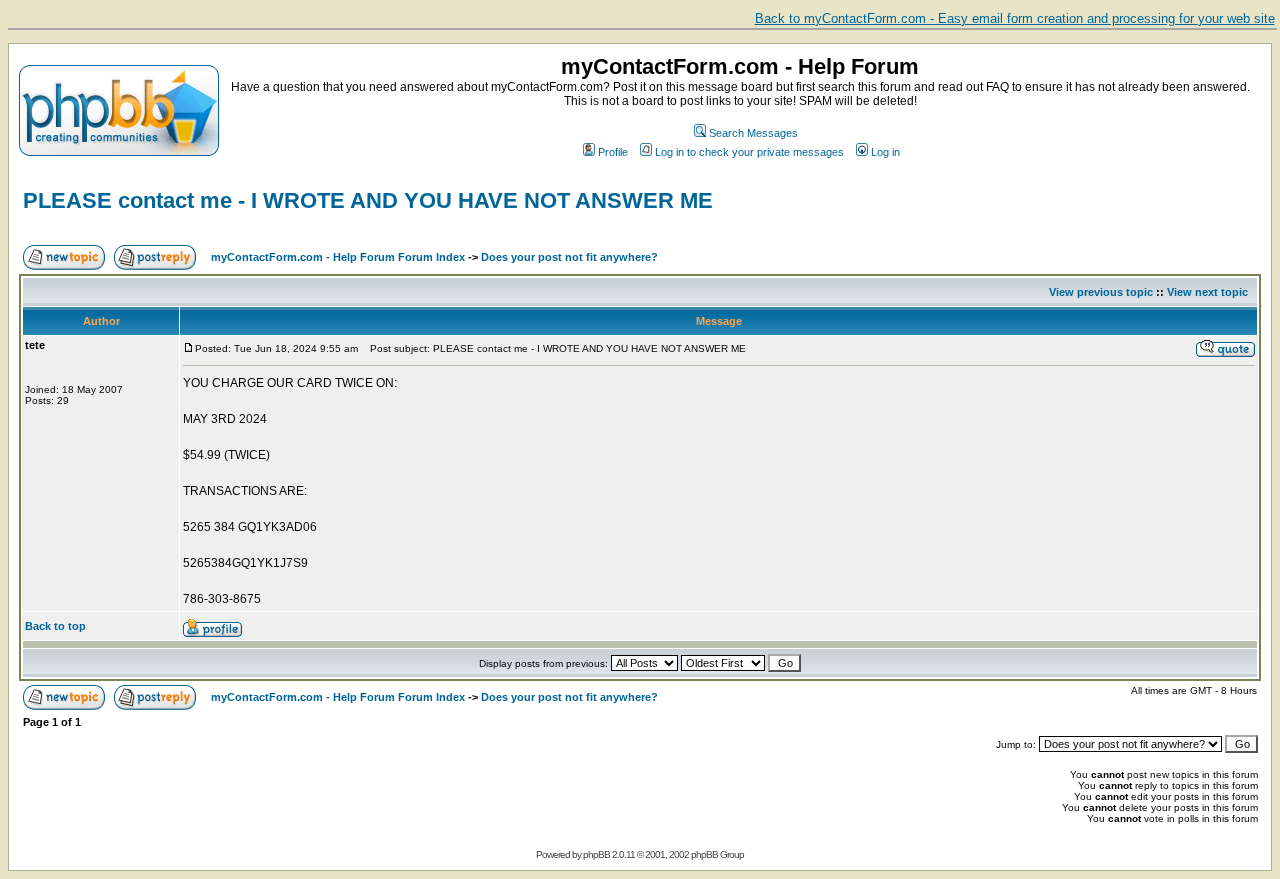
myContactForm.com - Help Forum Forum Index (338, 257)
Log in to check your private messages (749, 152)
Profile (613, 152)
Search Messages (753, 133)
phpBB (596, 854)
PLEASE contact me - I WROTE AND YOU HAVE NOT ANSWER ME (368, 200)
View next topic (1207, 292)
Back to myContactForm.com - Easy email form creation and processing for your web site (1015, 18)
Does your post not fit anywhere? (569, 257)
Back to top (55, 626)
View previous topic (1101, 292)
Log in (885, 152)
